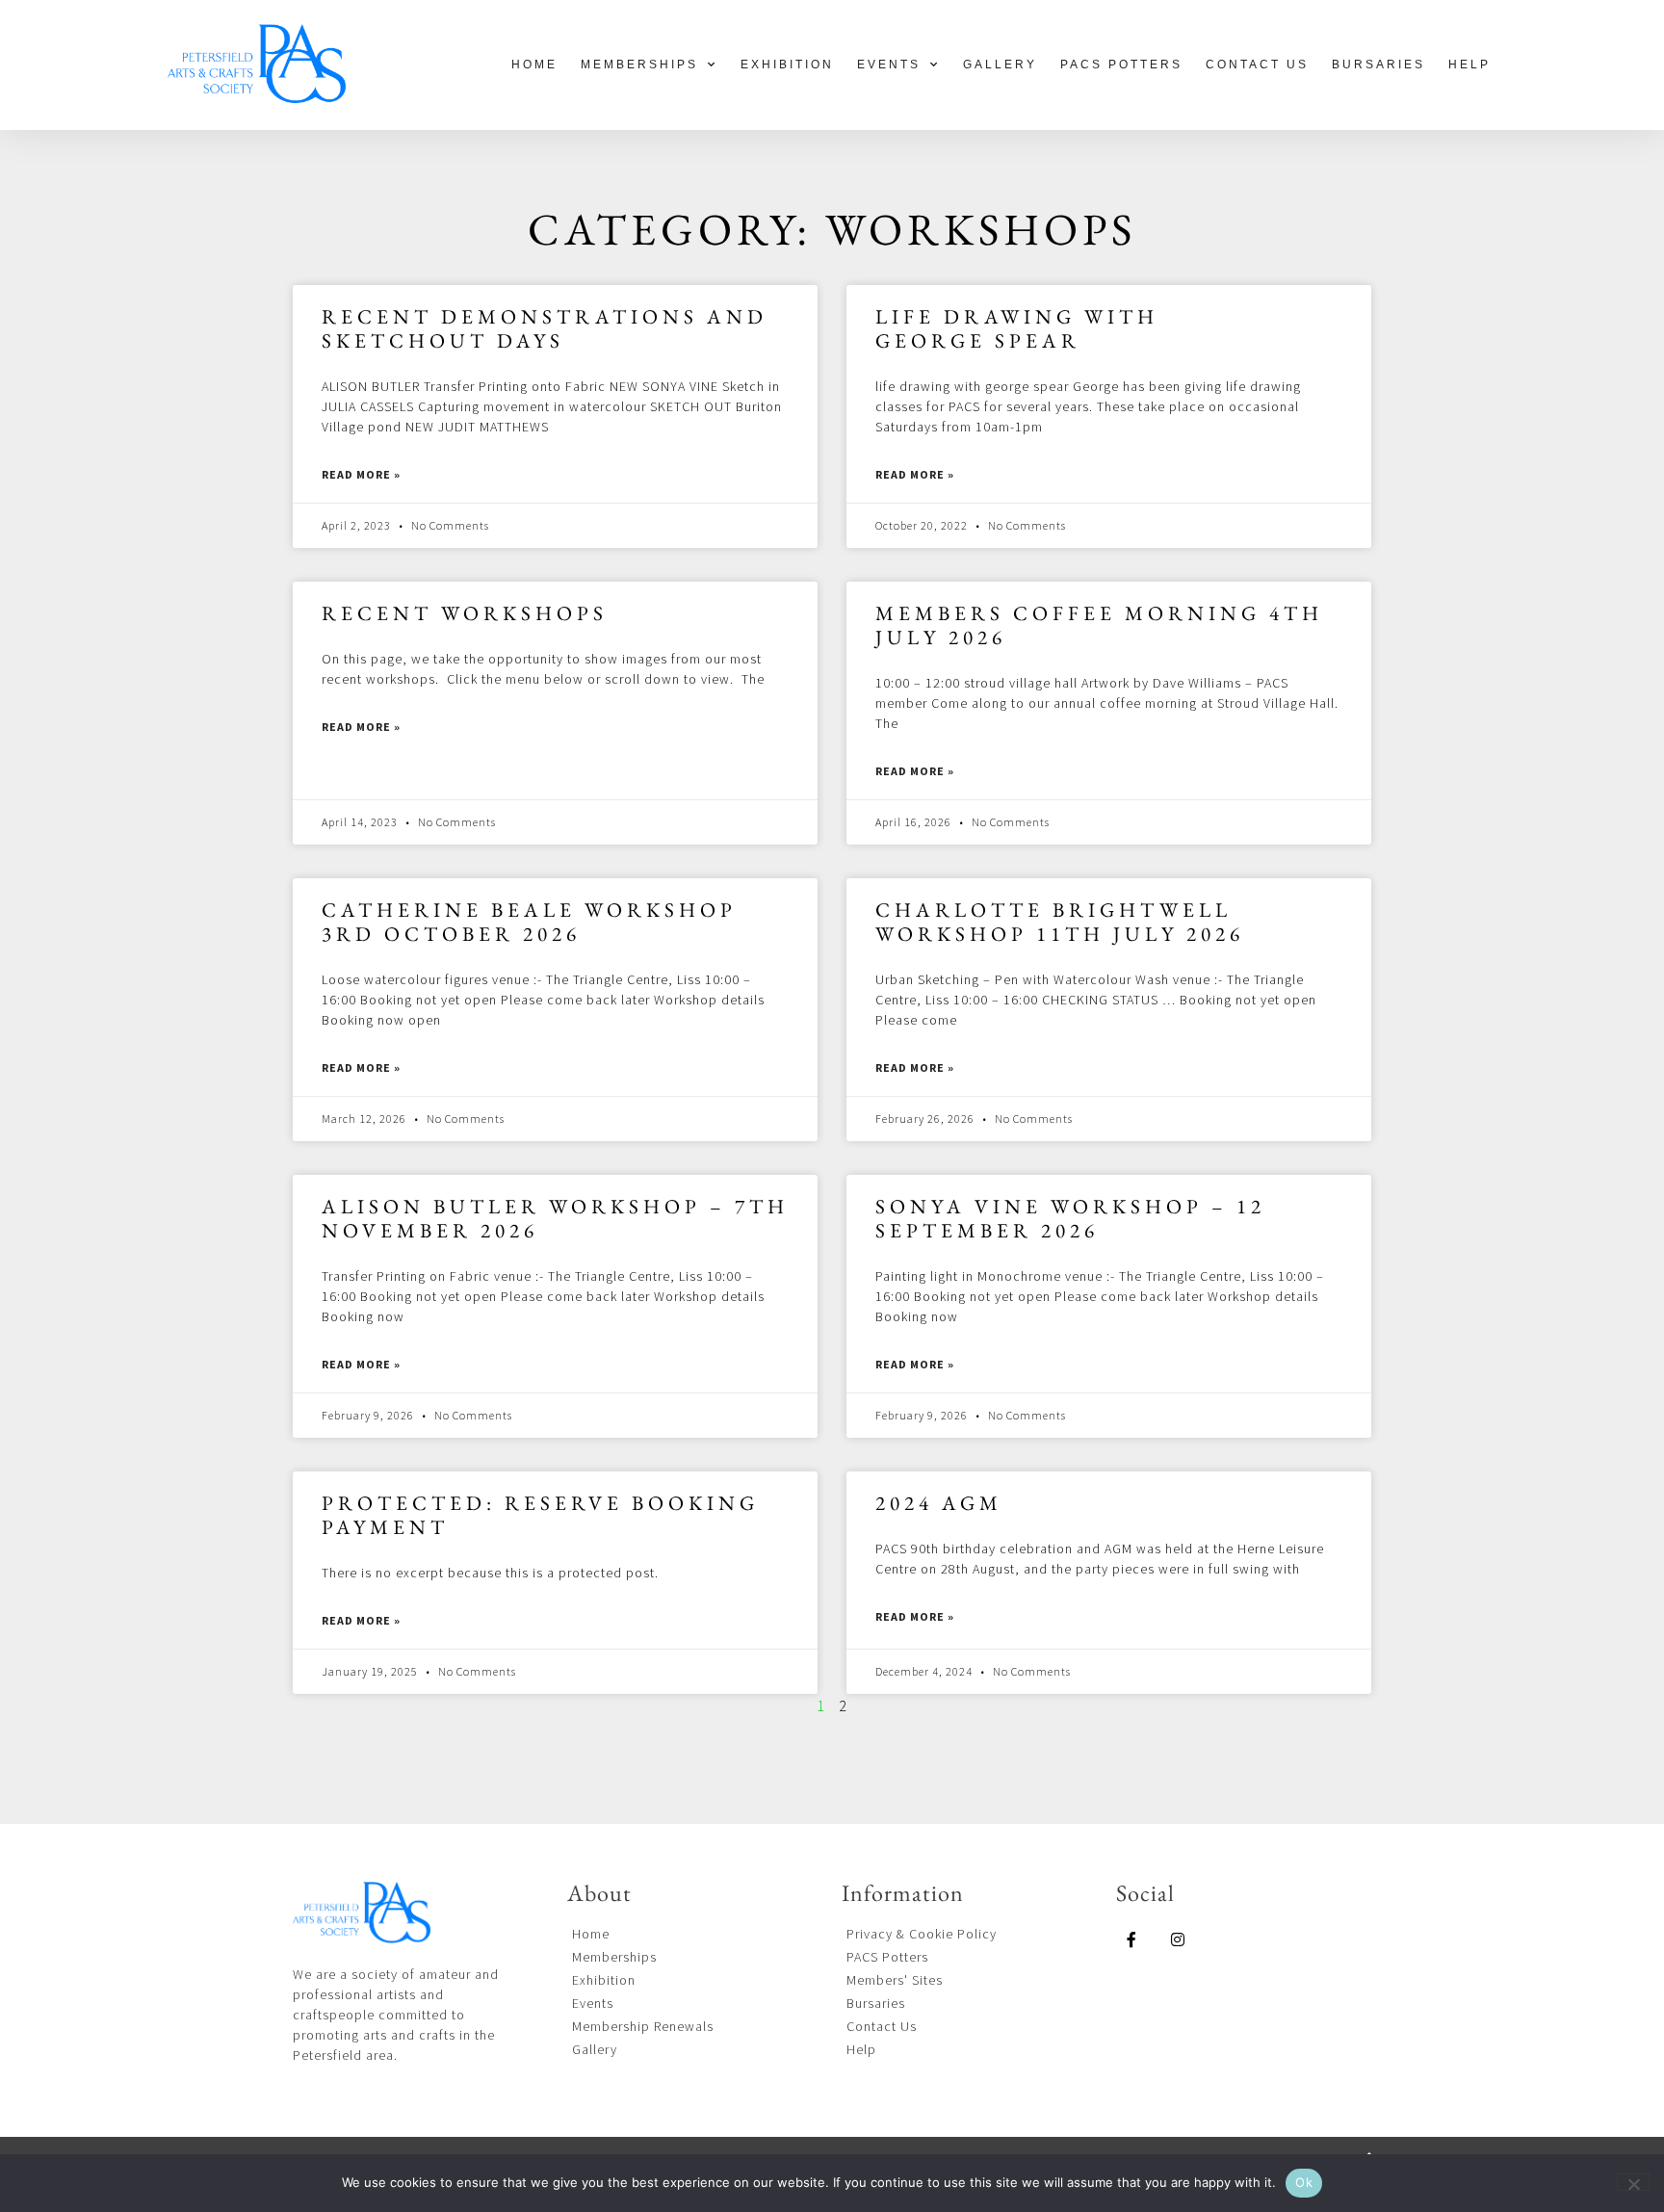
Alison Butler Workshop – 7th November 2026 (555, 1218)
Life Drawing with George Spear (1017, 328)
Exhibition (787, 65)
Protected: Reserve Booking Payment (540, 1515)
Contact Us (1257, 65)
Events (889, 65)
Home (534, 65)
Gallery (1000, 65)
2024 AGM (939, 1503)
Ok (1304, 2182)
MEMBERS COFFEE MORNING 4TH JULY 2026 (1099, 625)
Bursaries (1378, 65)
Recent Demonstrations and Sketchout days (545, 328)
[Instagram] (1178, 1939)
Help (1469, 65)
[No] (1633, 2182)
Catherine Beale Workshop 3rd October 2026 (529, 922)
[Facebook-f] (1131, 1939)
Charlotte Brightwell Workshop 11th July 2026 (1060, 922)
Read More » (361, 474)
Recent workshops (465, 613)
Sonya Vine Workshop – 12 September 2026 (1070, 1218)
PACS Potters (1121, 65)
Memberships (639, 65)
